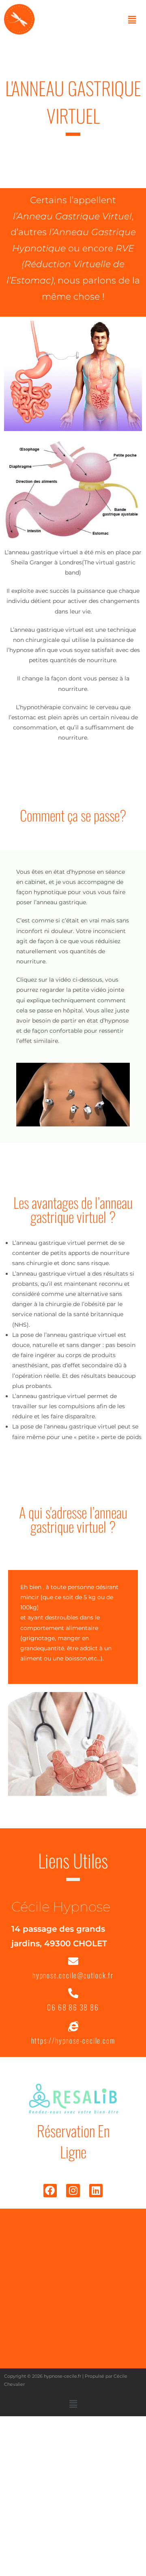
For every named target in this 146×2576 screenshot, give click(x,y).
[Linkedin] (96, 2191)
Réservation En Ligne (73, 2141)
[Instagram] (73, 2191)
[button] (132, 20)
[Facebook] (50, 2191)
